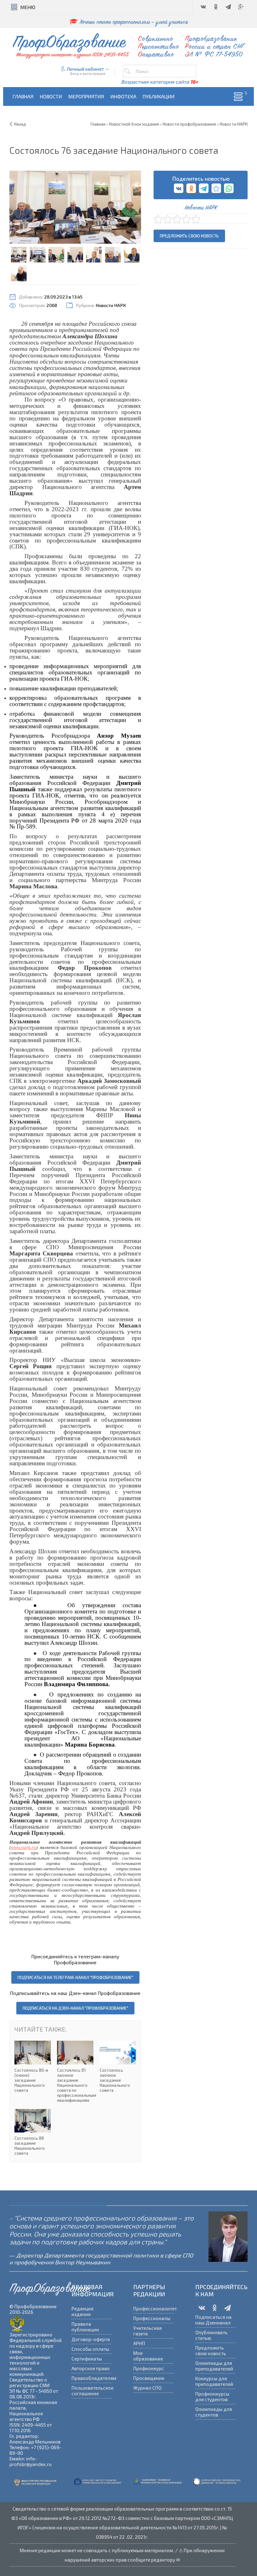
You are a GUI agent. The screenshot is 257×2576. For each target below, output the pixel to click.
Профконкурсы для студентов (212, 2397)
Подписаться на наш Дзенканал (213, 2320)
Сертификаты (87, 2359)
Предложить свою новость (189, 236)
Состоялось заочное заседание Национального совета (118, 2067)
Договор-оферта (91, 2339)
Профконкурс (149, 2368)
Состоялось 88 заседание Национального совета (33, 2132)
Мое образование (148, 2356)
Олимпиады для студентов (214, 2412)
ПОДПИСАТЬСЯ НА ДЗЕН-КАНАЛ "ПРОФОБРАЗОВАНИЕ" (75, 2008)
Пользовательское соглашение (92, 2391)
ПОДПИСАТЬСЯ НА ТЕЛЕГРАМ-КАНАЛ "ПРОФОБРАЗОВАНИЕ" (75, 1977)
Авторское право (91, 2368)
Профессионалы (152, 2318)
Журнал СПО (147, 2388)
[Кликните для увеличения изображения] (75, 207)
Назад (20, 124)
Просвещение (149, 2378)
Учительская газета (147, 2331)
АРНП (139, 2343)
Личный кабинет (85, 69)
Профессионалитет (153, 2309)
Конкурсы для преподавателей (214, 2381)
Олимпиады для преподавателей (214, 2366)
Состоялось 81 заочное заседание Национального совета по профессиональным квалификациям (75, 2072)
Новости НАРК (111, 305)
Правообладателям (92, 2378)
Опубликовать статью (211, 2335)
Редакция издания (82, 2311)
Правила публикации (85, 2327)
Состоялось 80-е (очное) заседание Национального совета (33, 2067)
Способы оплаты (90, 2349)
